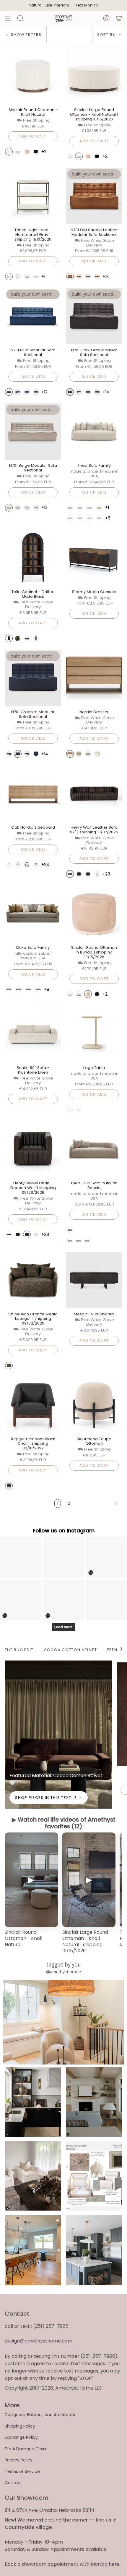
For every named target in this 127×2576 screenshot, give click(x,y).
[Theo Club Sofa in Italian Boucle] (94, 1149)
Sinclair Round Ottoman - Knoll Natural (23, 1938)
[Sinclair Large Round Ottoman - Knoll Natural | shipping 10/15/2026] (94, 76)
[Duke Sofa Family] (33, 914)
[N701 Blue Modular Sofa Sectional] (33, 316)
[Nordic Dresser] (94, 678)
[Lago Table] (94, 1034)
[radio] (9, 152)
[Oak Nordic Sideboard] (33, 793)
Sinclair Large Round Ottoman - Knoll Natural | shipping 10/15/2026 (85, 1942)
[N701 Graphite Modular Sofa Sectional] (33, 678)
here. (115, 2564)
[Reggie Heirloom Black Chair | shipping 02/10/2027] (33, 1405)
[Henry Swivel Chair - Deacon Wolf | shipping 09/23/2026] (33, 1149)
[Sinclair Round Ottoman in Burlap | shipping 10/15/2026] (94, 914)
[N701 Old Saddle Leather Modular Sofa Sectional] (94, 196)
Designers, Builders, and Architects (40, 2415)
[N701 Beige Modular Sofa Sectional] (33, 432)
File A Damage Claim (26, 2449)
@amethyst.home (63, 1972)
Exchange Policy (21, 2437)
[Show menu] (8, 18)
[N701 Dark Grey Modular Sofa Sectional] (94, 316)
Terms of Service (22, 2471)
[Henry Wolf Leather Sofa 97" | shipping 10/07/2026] (94, 793)
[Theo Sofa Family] (94, 432)
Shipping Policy (20, 2426)
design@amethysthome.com (39, 2341)
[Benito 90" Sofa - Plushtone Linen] (33, 1034)
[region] (63, 1894)
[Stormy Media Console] (94, 558)
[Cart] (119, 18)
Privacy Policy (19, 2460)
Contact (13, 2483)
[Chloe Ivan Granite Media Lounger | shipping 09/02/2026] (33, 1280)
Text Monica (87, 5)
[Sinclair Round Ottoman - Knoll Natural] (33, 76)
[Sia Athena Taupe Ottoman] (94, 1405)
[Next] (98, 1504)
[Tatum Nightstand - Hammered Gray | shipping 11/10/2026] (33, 196)
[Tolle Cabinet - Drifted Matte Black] (33, 558)
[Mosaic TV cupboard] (94, 1280)
